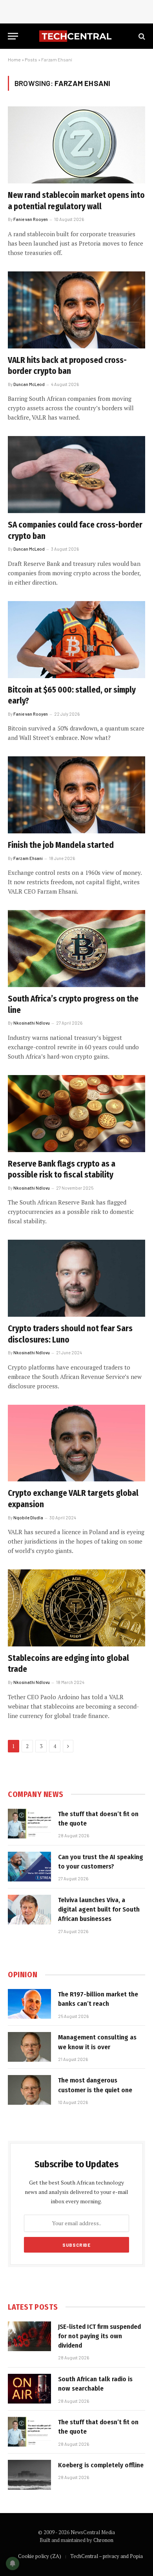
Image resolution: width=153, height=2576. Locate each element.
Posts (31, 59)
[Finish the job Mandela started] (76, 795)
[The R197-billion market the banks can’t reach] (29, 2004)
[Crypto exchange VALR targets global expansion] (76, 1443)
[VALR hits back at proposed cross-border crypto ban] (76, 310)
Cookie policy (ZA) (40, 2556)
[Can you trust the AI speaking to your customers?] (29, 1867)
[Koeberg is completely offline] (29, 2475)
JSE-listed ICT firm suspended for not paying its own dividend (99, 2336)
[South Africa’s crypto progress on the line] (76, 949)
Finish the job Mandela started (61, 845)
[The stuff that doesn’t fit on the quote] (29, 1824)
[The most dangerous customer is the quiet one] (29, 2090)
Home (14, 59)
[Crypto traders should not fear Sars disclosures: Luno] (76, 1278)
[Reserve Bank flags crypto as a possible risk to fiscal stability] (76, 1114)
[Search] (141, 36)
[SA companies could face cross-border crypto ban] (76, 475)
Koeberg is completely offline (101, 2465)
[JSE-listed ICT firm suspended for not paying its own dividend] (29, 2336)
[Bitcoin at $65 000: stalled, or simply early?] (76, 640)
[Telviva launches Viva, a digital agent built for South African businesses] (29, 1910)
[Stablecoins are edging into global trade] (76, 1608)
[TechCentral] (76, 36)
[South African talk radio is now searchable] (29, 2389)
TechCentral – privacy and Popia (107, 2556)
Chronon (103, 2540)
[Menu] (13, 36)
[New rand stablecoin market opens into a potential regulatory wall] (76, 145)
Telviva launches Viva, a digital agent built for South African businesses (99, 1910)
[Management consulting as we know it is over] (29, 2047)
